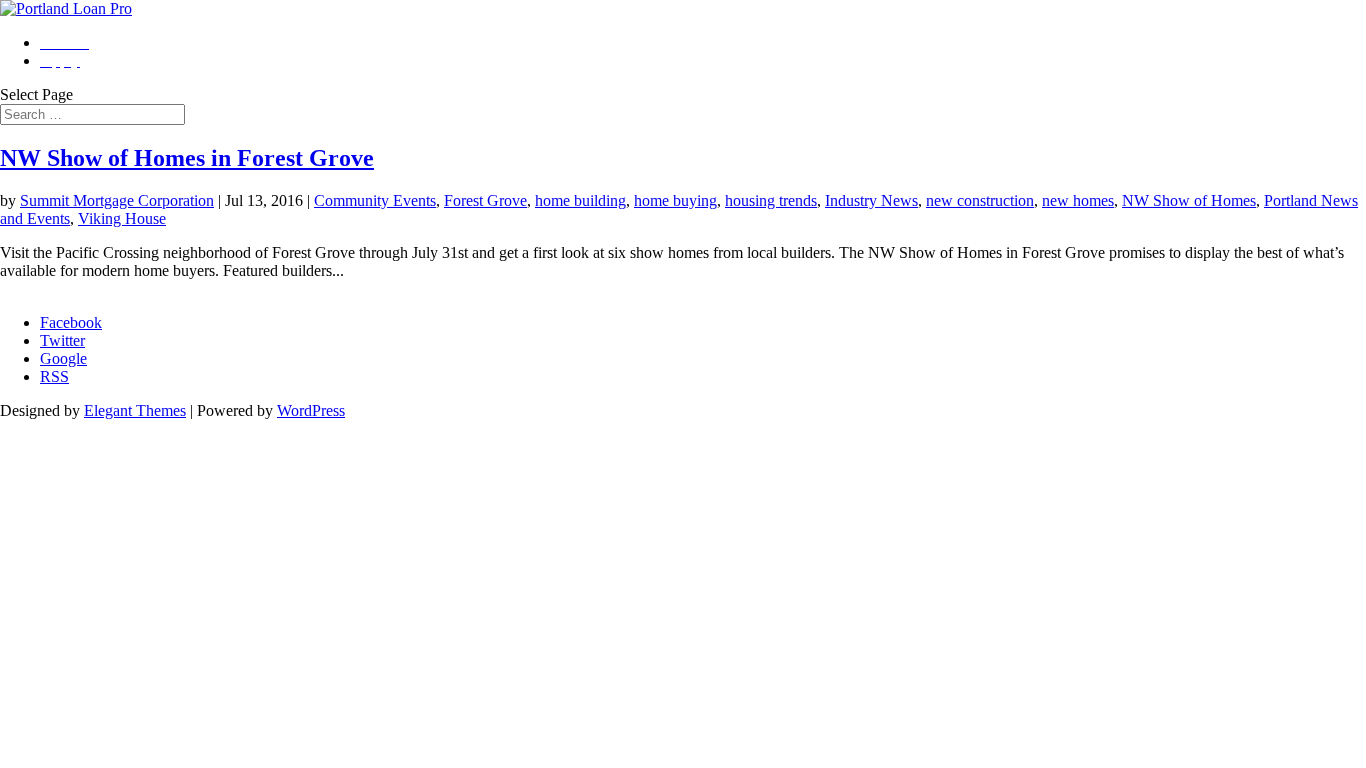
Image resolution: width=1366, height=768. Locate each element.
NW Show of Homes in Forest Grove (187, 158)
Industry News (871, 200)
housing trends (771, 200)
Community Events (375, 200)
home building (580, 200)
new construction (980, 200)
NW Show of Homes (1189, 200)
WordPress (311, 410)
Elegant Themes (135, 410)
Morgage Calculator (63, 288)
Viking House (122, 218)
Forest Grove (485, 200)
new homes (1078, 200)
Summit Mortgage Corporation (117, 200)
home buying (675, 200)
